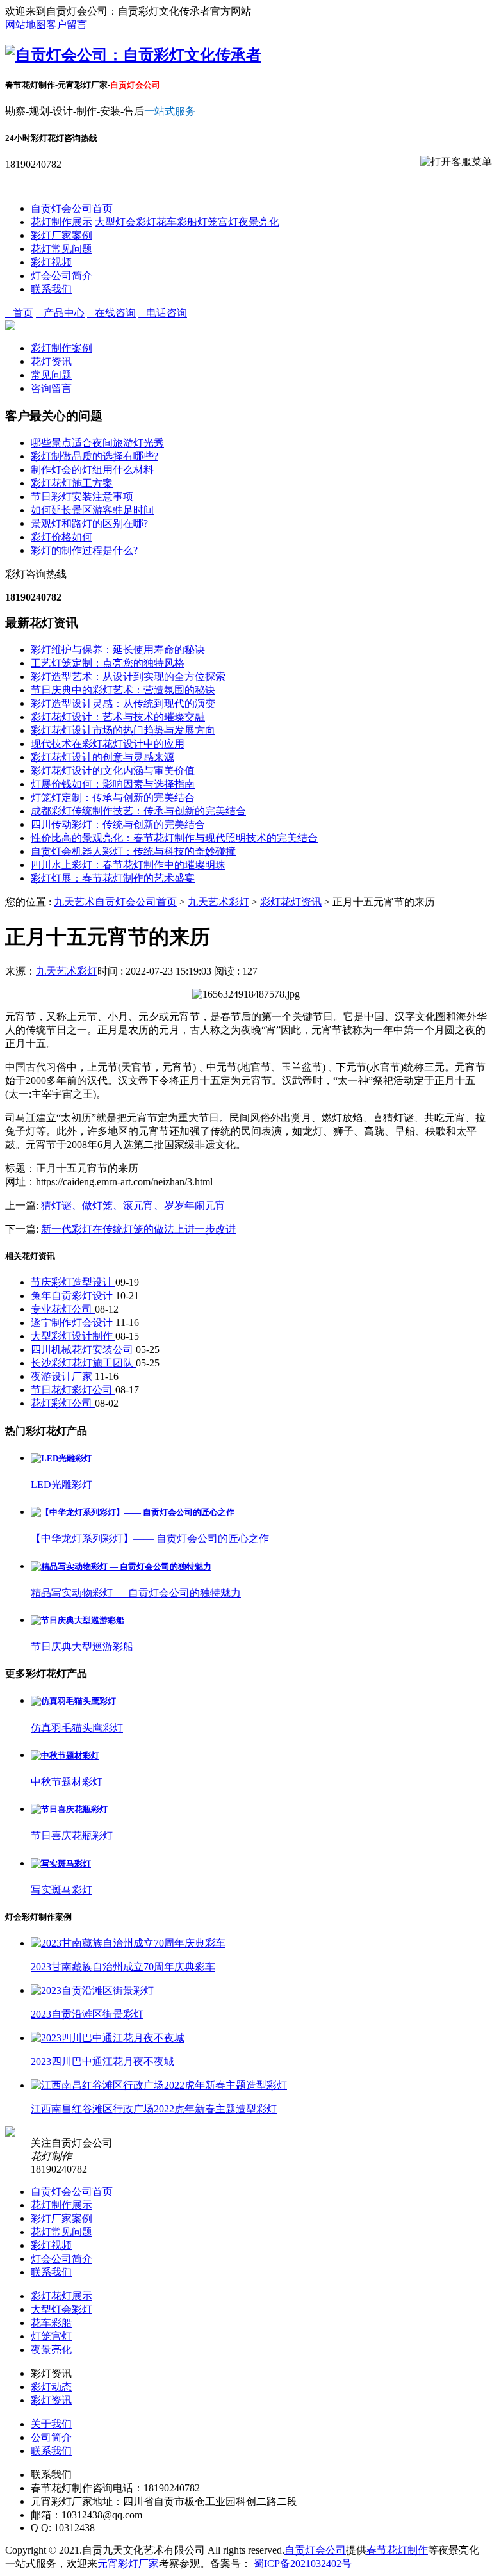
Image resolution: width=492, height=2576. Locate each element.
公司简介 (51, 2437)
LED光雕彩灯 (61, 1485)
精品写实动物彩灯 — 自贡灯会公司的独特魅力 (136, 1593)
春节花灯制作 (397, 2550)
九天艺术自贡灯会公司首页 (115, 902)
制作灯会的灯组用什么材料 (92, 470)
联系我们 (51, 289)
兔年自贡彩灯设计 (73, 1296)
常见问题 (51, 375)
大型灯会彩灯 (126, 222)
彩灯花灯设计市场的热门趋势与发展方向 (123, 730)
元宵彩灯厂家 (128, 2564)
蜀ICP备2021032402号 (303, 2564)
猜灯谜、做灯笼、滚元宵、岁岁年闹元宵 (133, 1205)
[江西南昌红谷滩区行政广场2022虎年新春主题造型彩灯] (159, 2085)
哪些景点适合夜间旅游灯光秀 (97, 443)
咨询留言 (51, 388)
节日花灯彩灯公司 (73, 1390)
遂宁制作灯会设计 (73, 1323)
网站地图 (26, 25)
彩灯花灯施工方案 (72, 483)
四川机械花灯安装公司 (83, 1349)
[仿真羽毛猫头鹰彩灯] (73, 1701)
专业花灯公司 (63, 1309)
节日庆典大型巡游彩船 (82, 1647)
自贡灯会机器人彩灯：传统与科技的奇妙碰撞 (133, 851)
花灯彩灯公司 (63, 1403)
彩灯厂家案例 (61, 235)
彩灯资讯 (51, 2400)
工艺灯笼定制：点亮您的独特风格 (108, 663)
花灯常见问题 (61, 249)
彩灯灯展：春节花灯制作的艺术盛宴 (113, 878)
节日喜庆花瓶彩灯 (72, 1835)
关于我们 (51, 2424)
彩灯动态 (51, 2387)
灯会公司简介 (61, 276)
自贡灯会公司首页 (72, 208)
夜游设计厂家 (63, 1376)
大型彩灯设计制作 (73, 1336)
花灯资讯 (51, 361)
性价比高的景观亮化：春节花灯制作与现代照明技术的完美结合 (174, 838)
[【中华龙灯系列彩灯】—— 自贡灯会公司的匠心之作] (133, 1512)
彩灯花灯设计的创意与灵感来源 (102, 757)
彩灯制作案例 (61, 348)
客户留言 (67, 25)
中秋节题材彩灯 (67, 1782)
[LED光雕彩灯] (61, 1458)
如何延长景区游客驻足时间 (92, 510)
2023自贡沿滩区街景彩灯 (87, 2014)
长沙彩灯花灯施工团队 (83, 1363)
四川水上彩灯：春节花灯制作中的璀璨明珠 (128, 865)
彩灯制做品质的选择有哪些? (94, 456)
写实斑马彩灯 (61, 1890)
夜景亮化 (259, 222)
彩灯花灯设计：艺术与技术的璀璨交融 (118, 717)
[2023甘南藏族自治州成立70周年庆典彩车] (128, 1943)
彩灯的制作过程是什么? (84, 550)
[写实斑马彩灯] (61, 1864)
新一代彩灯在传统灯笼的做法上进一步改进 (138, 1229)
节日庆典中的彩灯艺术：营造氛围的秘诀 (123, 690)
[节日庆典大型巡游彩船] (78, 1620)
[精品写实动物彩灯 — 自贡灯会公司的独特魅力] (121, 1567)
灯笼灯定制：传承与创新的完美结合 (113, 798)
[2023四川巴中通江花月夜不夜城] (108, 2038)
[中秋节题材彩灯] (65, 1755)
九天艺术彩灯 (218, 902)
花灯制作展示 (61, 222)
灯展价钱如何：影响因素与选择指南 (113, 784)
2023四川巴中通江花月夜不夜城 (102, 2062)
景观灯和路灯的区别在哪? (89, 523)
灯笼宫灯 (218, 222)
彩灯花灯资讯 (291, 902)
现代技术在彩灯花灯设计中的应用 (108, 744)
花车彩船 (177, 222)
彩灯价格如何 (61, 537)
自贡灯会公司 (315, 2550)
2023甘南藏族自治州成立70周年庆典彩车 (123, 1967)
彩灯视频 (51, 262)
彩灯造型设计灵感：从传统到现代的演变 (123, 703)
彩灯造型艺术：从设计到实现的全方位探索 (128, 676)
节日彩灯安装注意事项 (82, 497)
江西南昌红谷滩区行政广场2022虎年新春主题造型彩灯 (154, 2109)
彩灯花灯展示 (61, 2296)
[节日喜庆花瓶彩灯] (69, 1809)
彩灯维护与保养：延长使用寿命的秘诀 (118, 650)
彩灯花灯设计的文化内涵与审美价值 (113, 771)
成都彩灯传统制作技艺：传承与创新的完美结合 (138, 811)
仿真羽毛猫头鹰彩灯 (77, 1728)
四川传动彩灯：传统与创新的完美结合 (118, 824)
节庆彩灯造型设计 (73, 1282)
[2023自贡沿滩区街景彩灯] (92, 1990)
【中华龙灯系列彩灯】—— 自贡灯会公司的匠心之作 (150, 1538)
